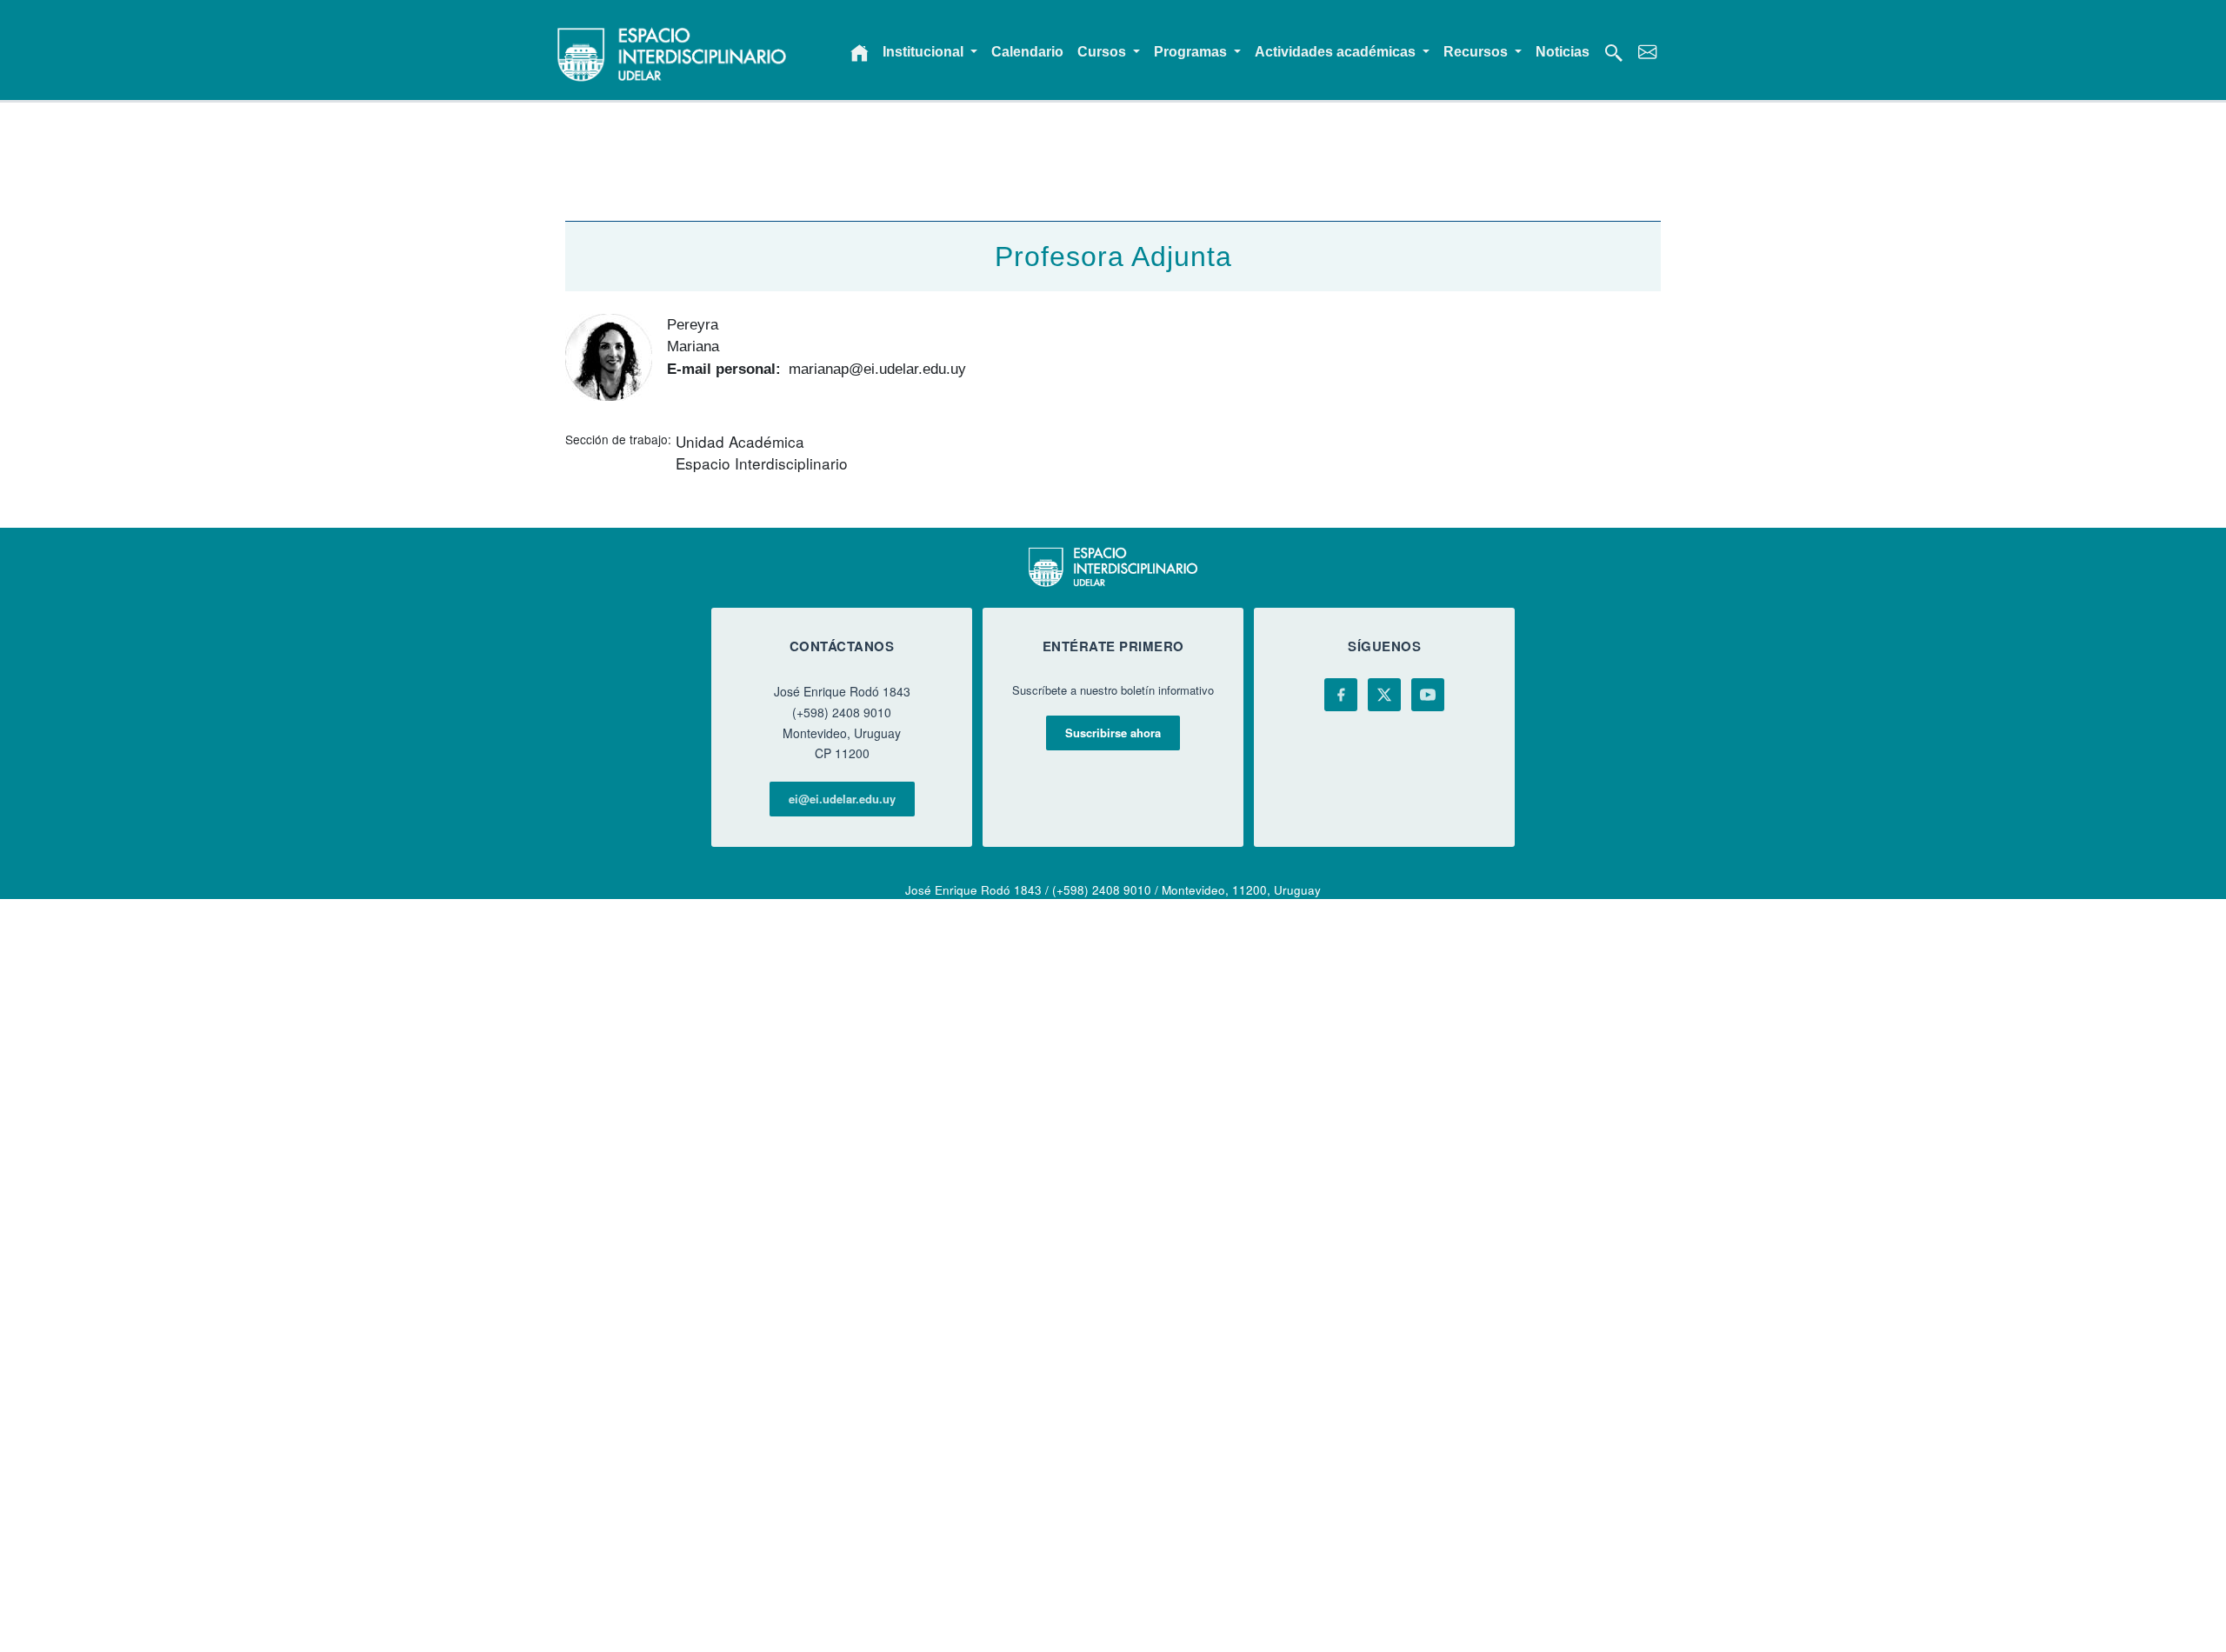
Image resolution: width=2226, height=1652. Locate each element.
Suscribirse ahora (1113, 733)
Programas (1192, 52)
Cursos (1103, 52)
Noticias (1563, 52)
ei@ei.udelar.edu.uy (842, 799)
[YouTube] (1428, 695)
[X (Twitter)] (1384, 695)
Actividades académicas (1337, 52)
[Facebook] (1341, 695)
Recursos (1477, 52)
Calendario (1027, 52)
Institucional (925, 52)
